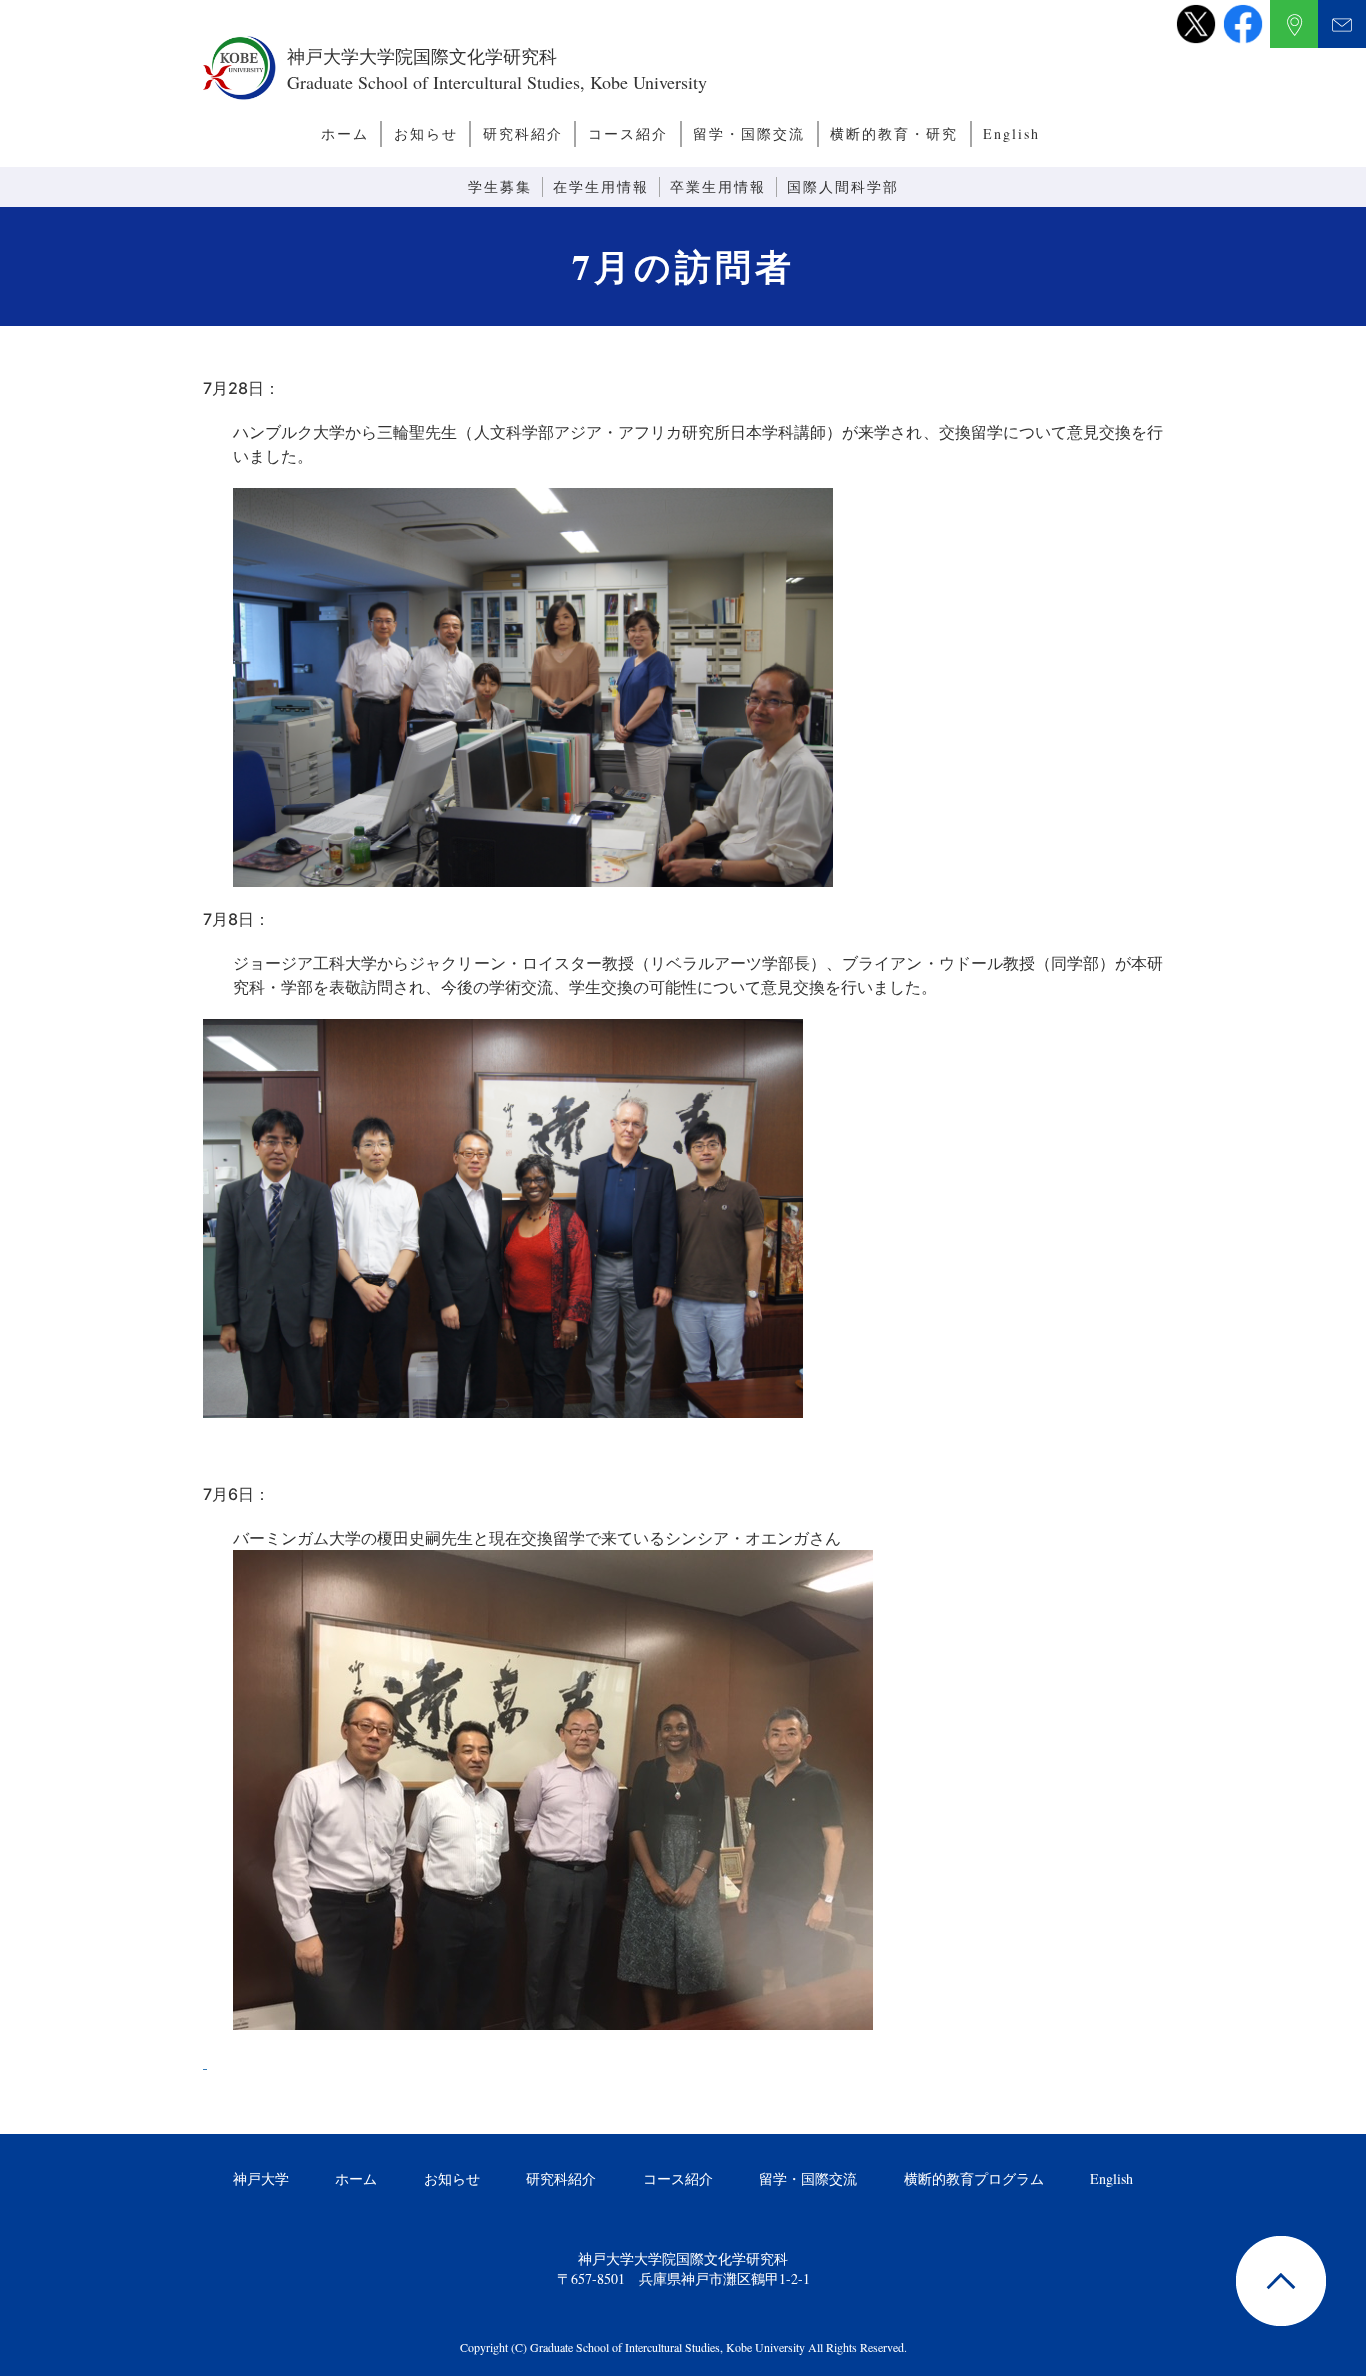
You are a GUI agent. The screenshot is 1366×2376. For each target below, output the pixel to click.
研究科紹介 (523, 133)
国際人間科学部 (843, 186)
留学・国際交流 (749, 133)
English (1011, 133)
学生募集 (500, 186)
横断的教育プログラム (974, 2178)
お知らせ (426, 133)
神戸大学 (261, 2178)
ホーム (345, 133)
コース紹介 (628, 133)
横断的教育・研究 (894, 133)
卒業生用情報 (718, 186)
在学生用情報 (601, 186)
